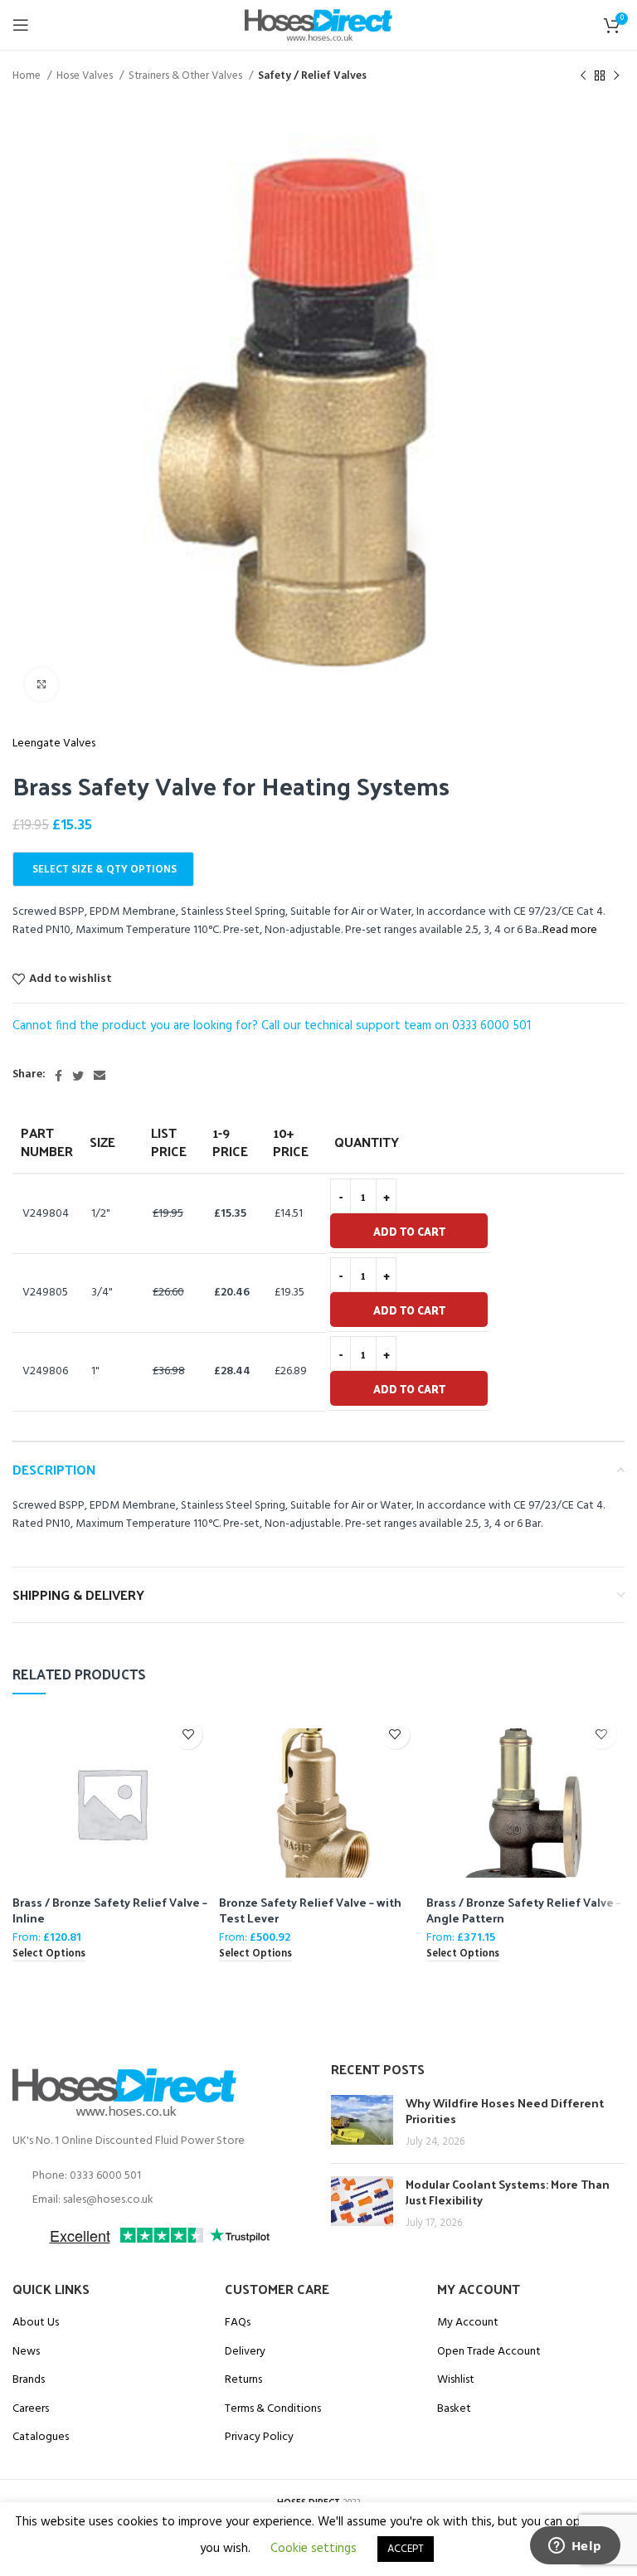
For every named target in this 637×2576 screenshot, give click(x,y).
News (26, 2352)
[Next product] (616, 76)
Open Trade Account (489, 2352)
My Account (468, 2323)
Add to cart (409, 1231)
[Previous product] (583, 76)
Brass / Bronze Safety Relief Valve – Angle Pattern (524, 1910)
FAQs (238, 2323)
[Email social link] (100, 1076)
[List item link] (159, 2176)
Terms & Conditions (273, 2409)
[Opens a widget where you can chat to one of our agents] (575, 2547)
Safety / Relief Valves (312, 76)
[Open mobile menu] (21, 25)
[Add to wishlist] (188, 1735)
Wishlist (456, 2380)
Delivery (245, 2352)
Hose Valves (86, 76)
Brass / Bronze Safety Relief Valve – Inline (110, 1910)
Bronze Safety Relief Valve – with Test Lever (310, 1910)
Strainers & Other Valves (187, 76)
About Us (36, 2323)
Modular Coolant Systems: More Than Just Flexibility (508, 2192)
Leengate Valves (54, 744)
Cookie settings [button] (314, 2549)
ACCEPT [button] (406, 2549)
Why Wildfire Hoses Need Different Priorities (505, 2111)
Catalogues (41, 2437)
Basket (454, 2409)
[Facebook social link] (58, 1076)
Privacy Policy (259, 2437)
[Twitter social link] (78, 1076)
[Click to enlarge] (41, 684)
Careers (31, 2409)
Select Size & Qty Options (105, 870)
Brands (29, 2380)
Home (28, 76)
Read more (570, 930)
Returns (243, 2380)
